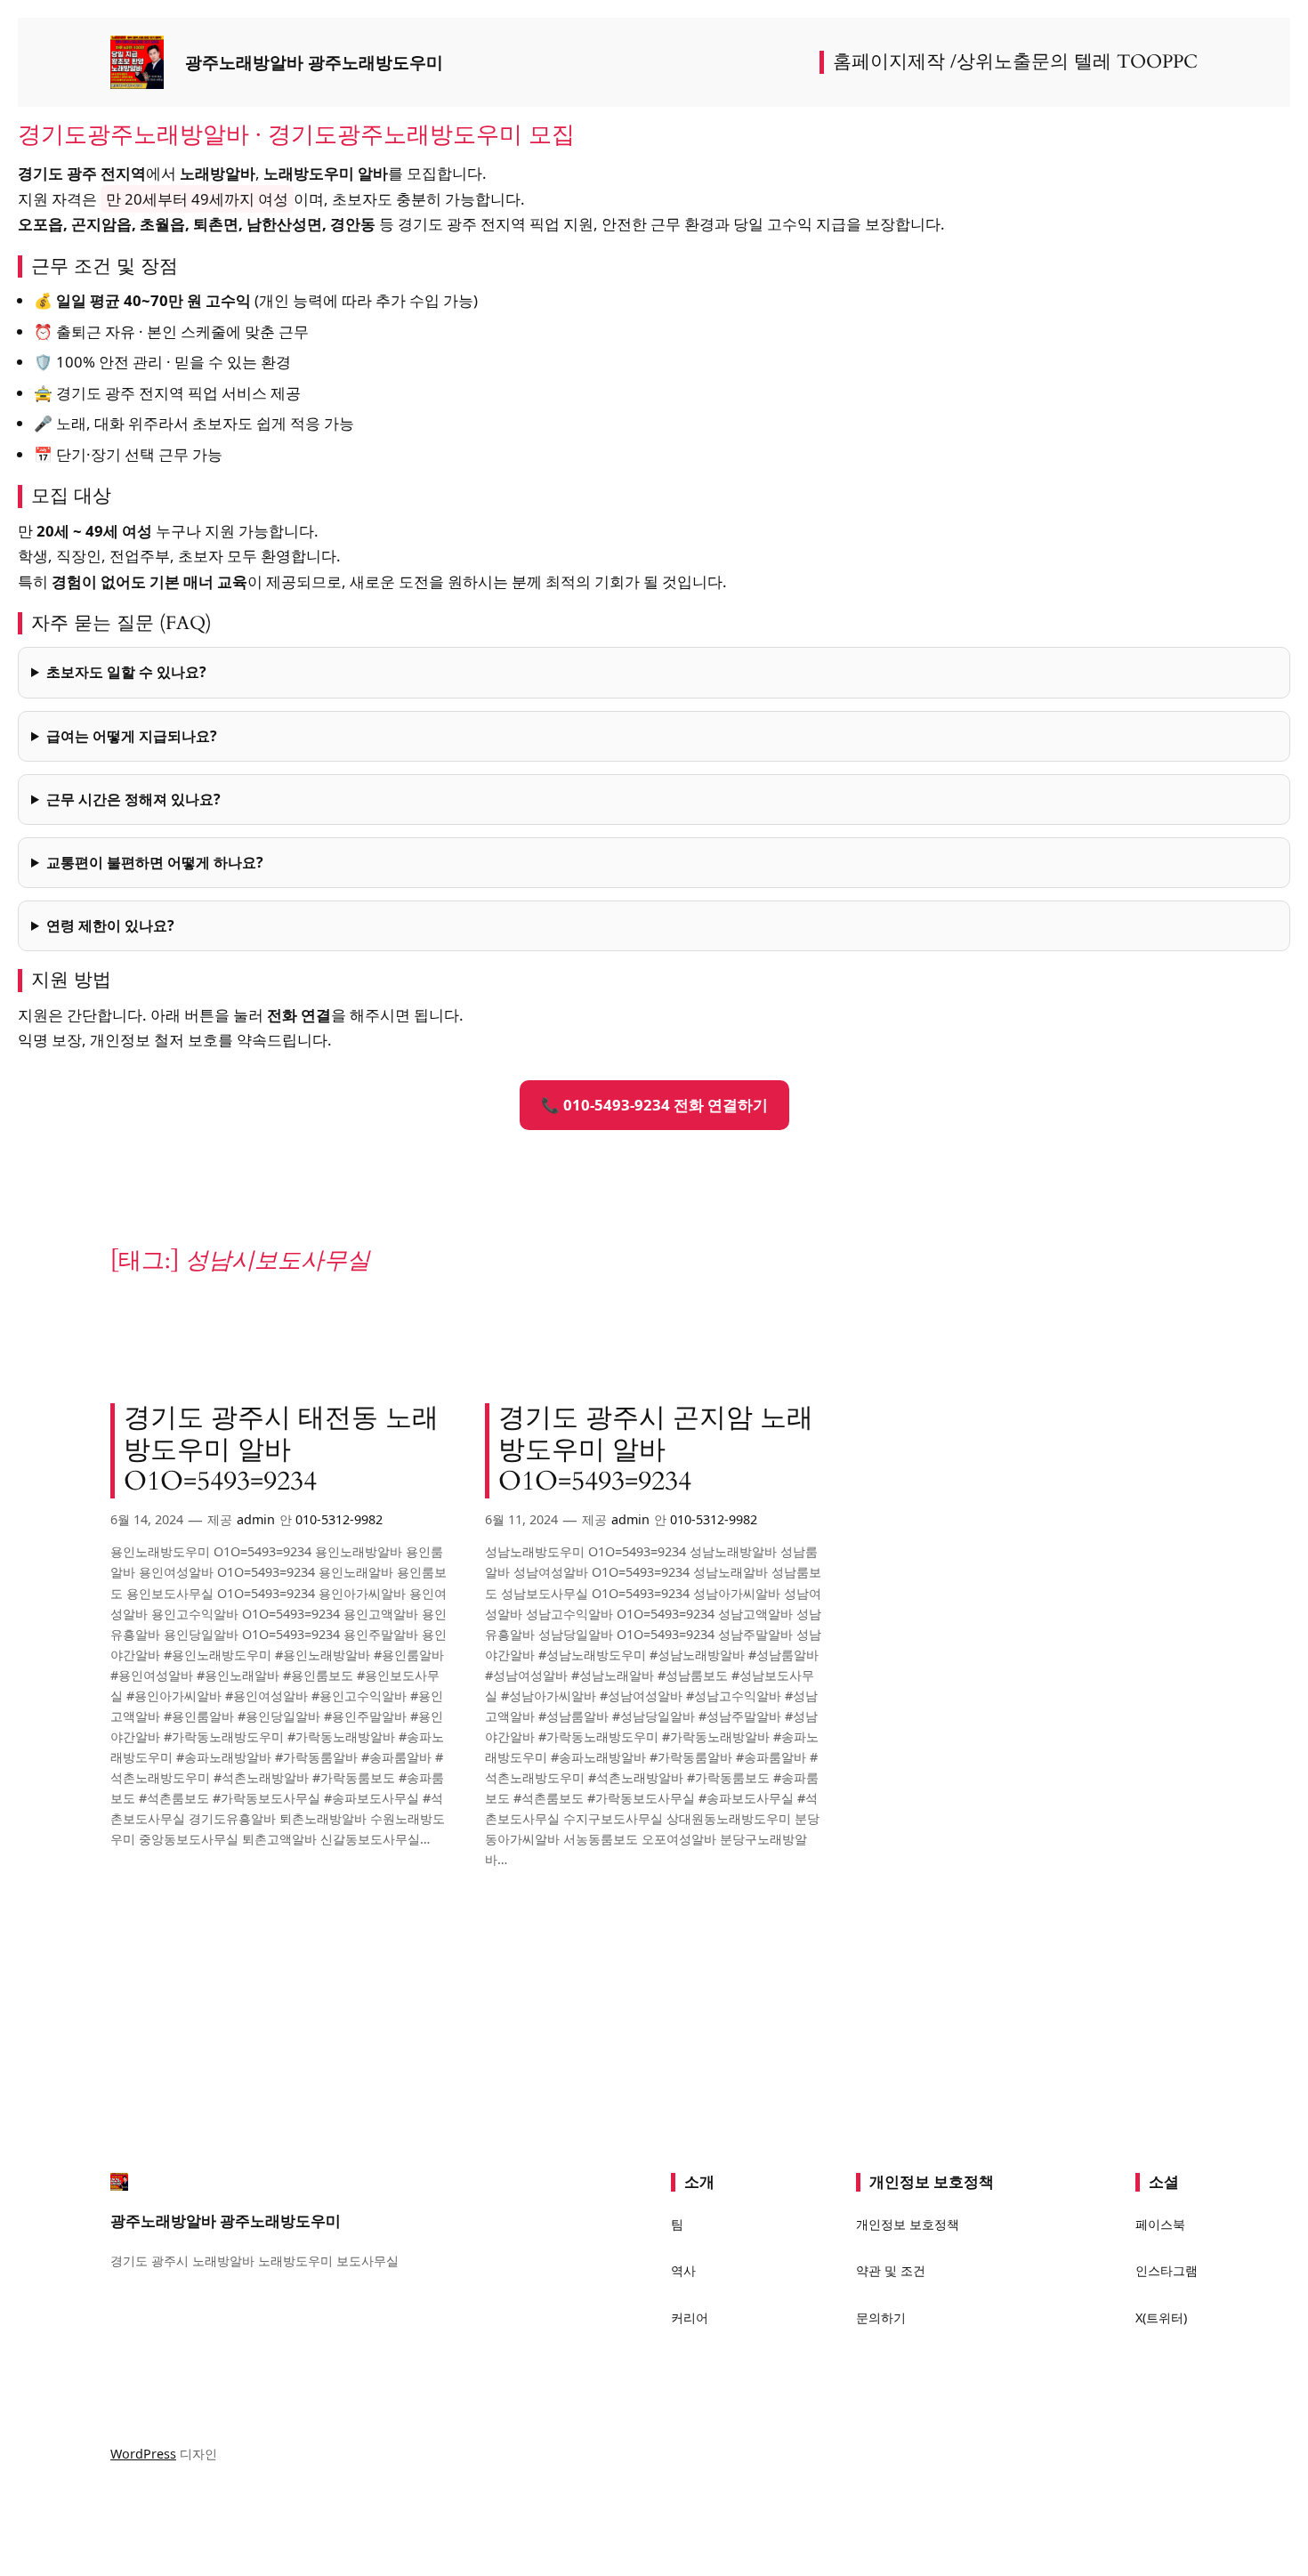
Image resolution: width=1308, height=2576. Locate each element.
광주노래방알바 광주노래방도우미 (314, 62)
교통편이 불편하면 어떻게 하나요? (155, 862)
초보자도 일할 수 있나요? (126, 672)
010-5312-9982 (339, 1519)
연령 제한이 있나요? (110, 925)
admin (256, 1519)
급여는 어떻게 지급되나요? (132, 736)
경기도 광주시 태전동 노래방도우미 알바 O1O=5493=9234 (281, 1451)
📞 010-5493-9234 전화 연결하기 (654, 1105)
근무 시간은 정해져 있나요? (133, 799)
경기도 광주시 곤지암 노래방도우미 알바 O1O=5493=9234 (656, 1451)
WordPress (143, 2454)
